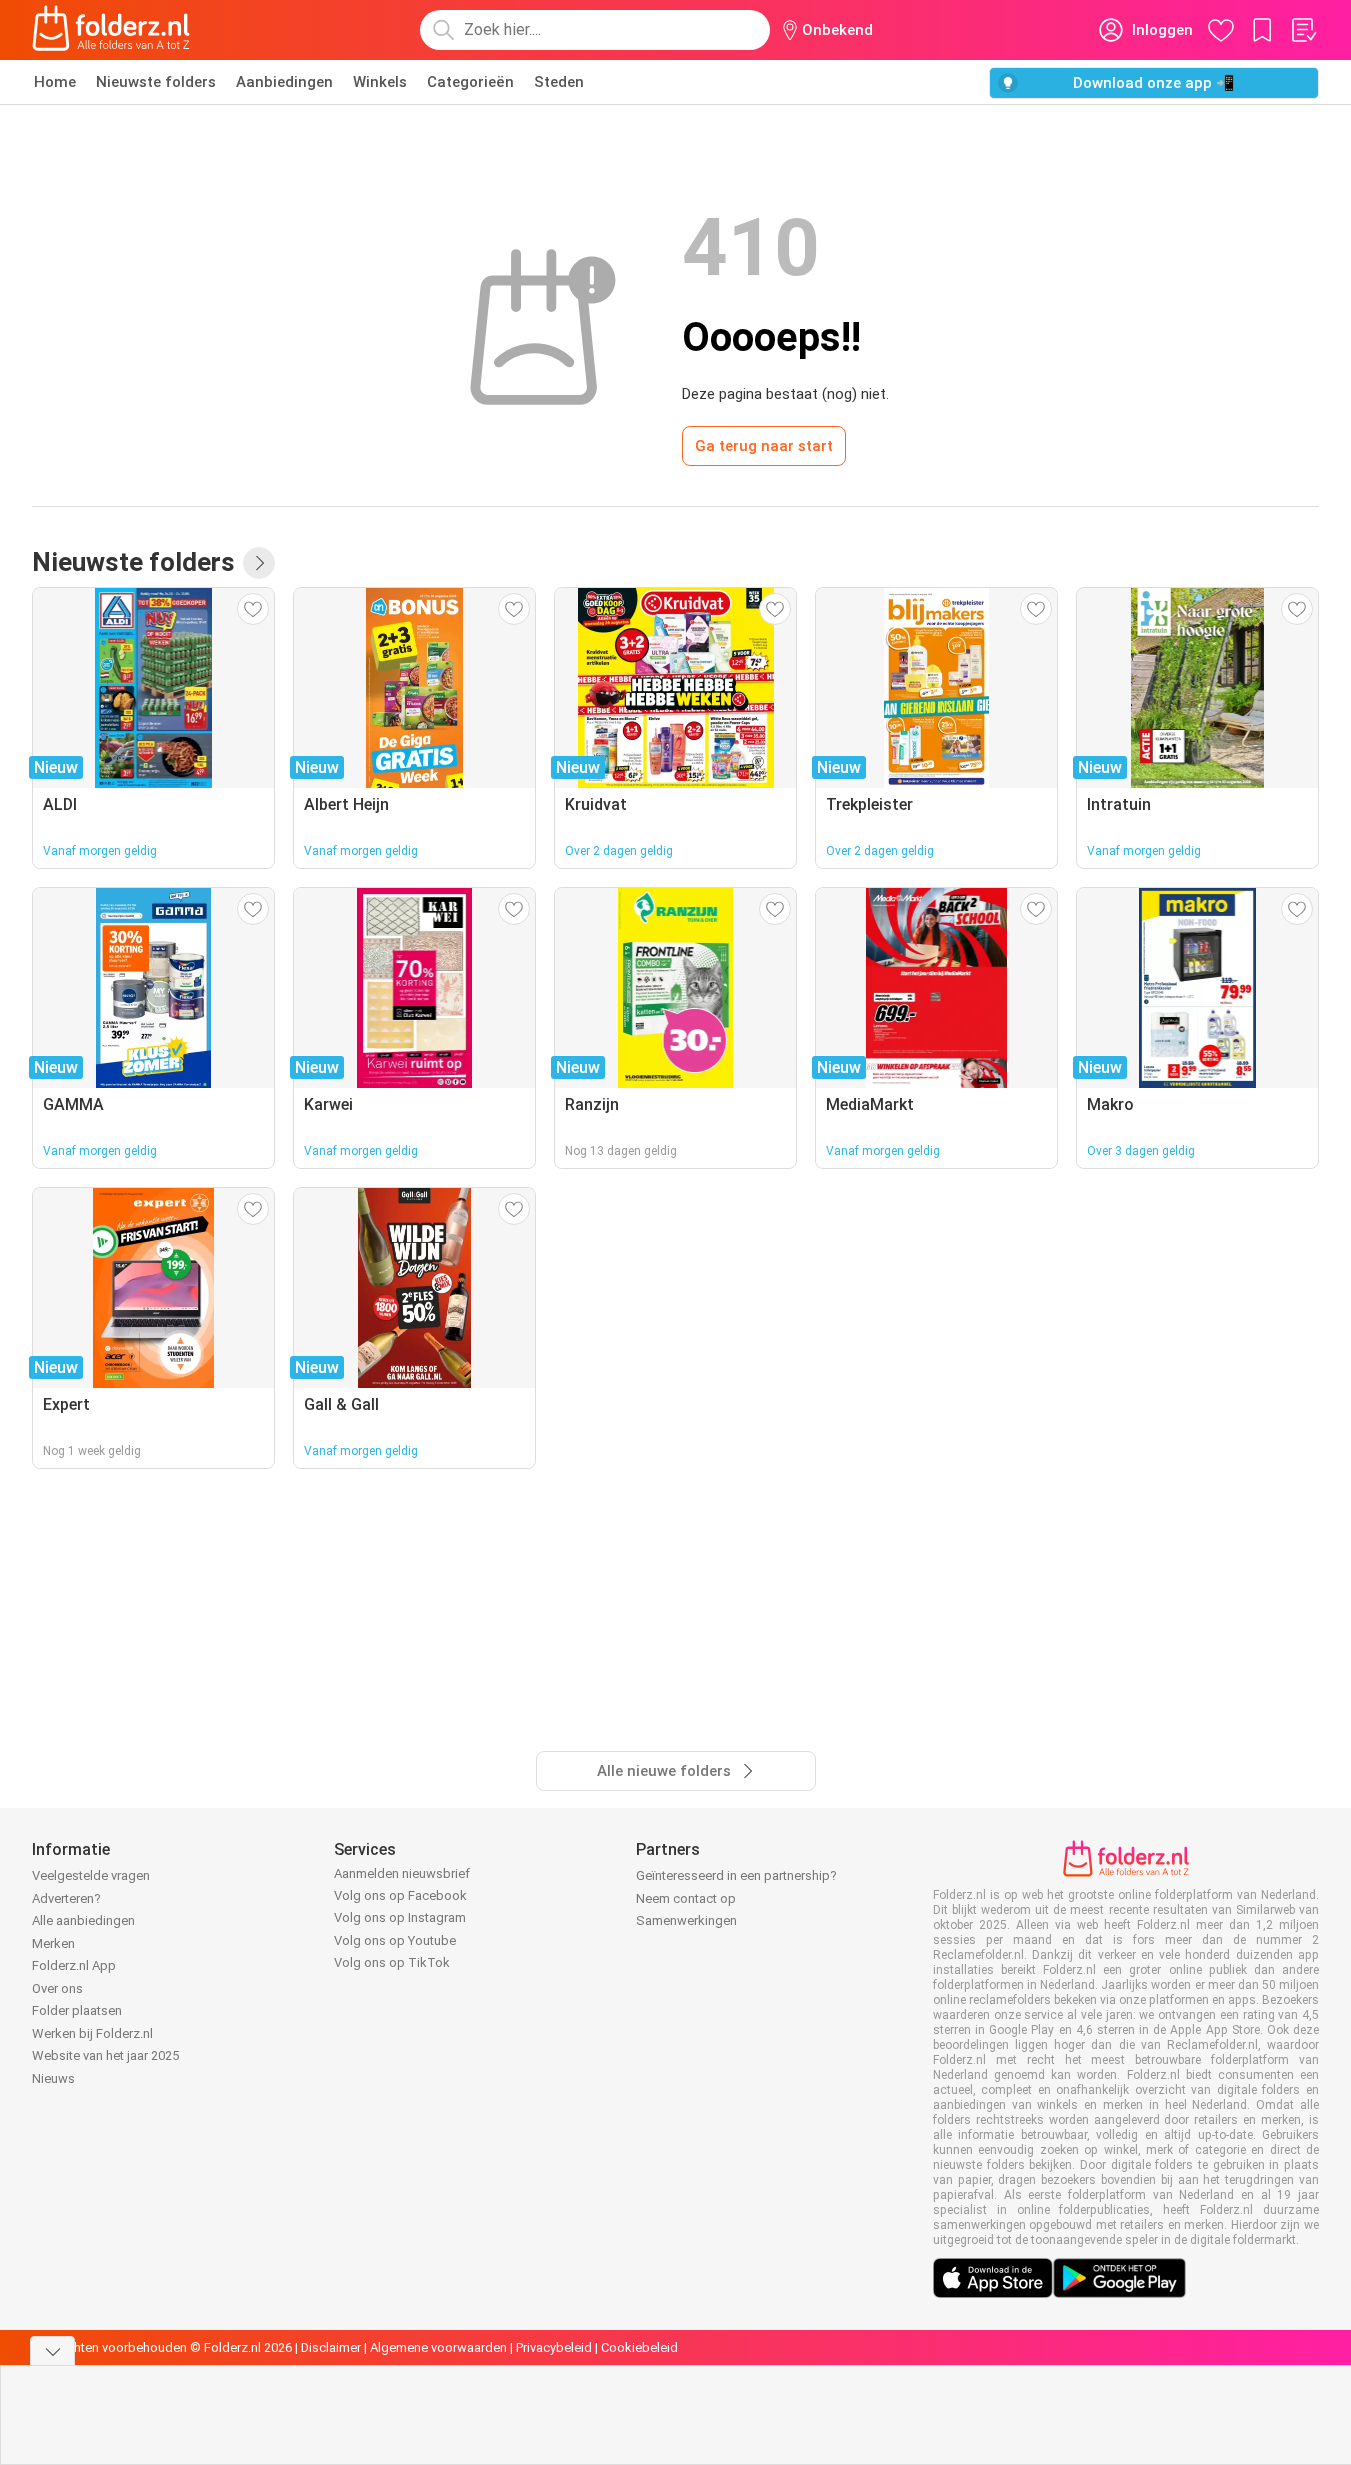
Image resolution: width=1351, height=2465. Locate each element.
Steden (559, 82)
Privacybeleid (554, 2347)
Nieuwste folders (156, 82)
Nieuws (53, 2078)
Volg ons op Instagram (400, 1917)
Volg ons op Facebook (400, 1895)
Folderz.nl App (74, 1965)
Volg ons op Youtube (395, 1940)
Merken (53, 1943)
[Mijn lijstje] (1303, 30)
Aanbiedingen (284, 82)
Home (55, 82)
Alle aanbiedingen (83, 1920)
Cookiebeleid (639, 2347)
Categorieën (470, 82)
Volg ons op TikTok (392, 1962)
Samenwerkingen (686, 1920)
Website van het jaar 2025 (105, 2055)
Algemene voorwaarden (438, 2347)
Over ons (57, 1988)
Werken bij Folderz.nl (92, 2033)
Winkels (380, 82)
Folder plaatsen (77, 2010)
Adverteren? (66, 1898)
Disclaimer (331, 2347)
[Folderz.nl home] (111, 30)
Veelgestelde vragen (91, 1875)
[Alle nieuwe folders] (259, 563)
